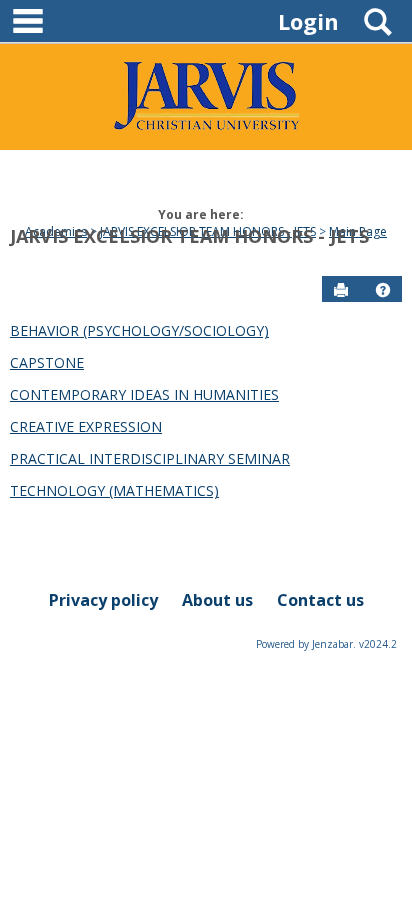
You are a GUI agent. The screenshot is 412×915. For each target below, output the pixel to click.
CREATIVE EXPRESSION (86, 426)
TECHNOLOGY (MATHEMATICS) (114, 490)
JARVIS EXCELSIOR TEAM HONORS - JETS (189, 236)
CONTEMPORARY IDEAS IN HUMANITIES (144, 394)
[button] (383, 290)
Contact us (320, 600)
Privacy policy (103, 600)
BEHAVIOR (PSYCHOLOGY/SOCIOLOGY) (139, 330)
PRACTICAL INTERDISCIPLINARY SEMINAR (150, 458)
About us (217, 600)
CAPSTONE (47, 362)
